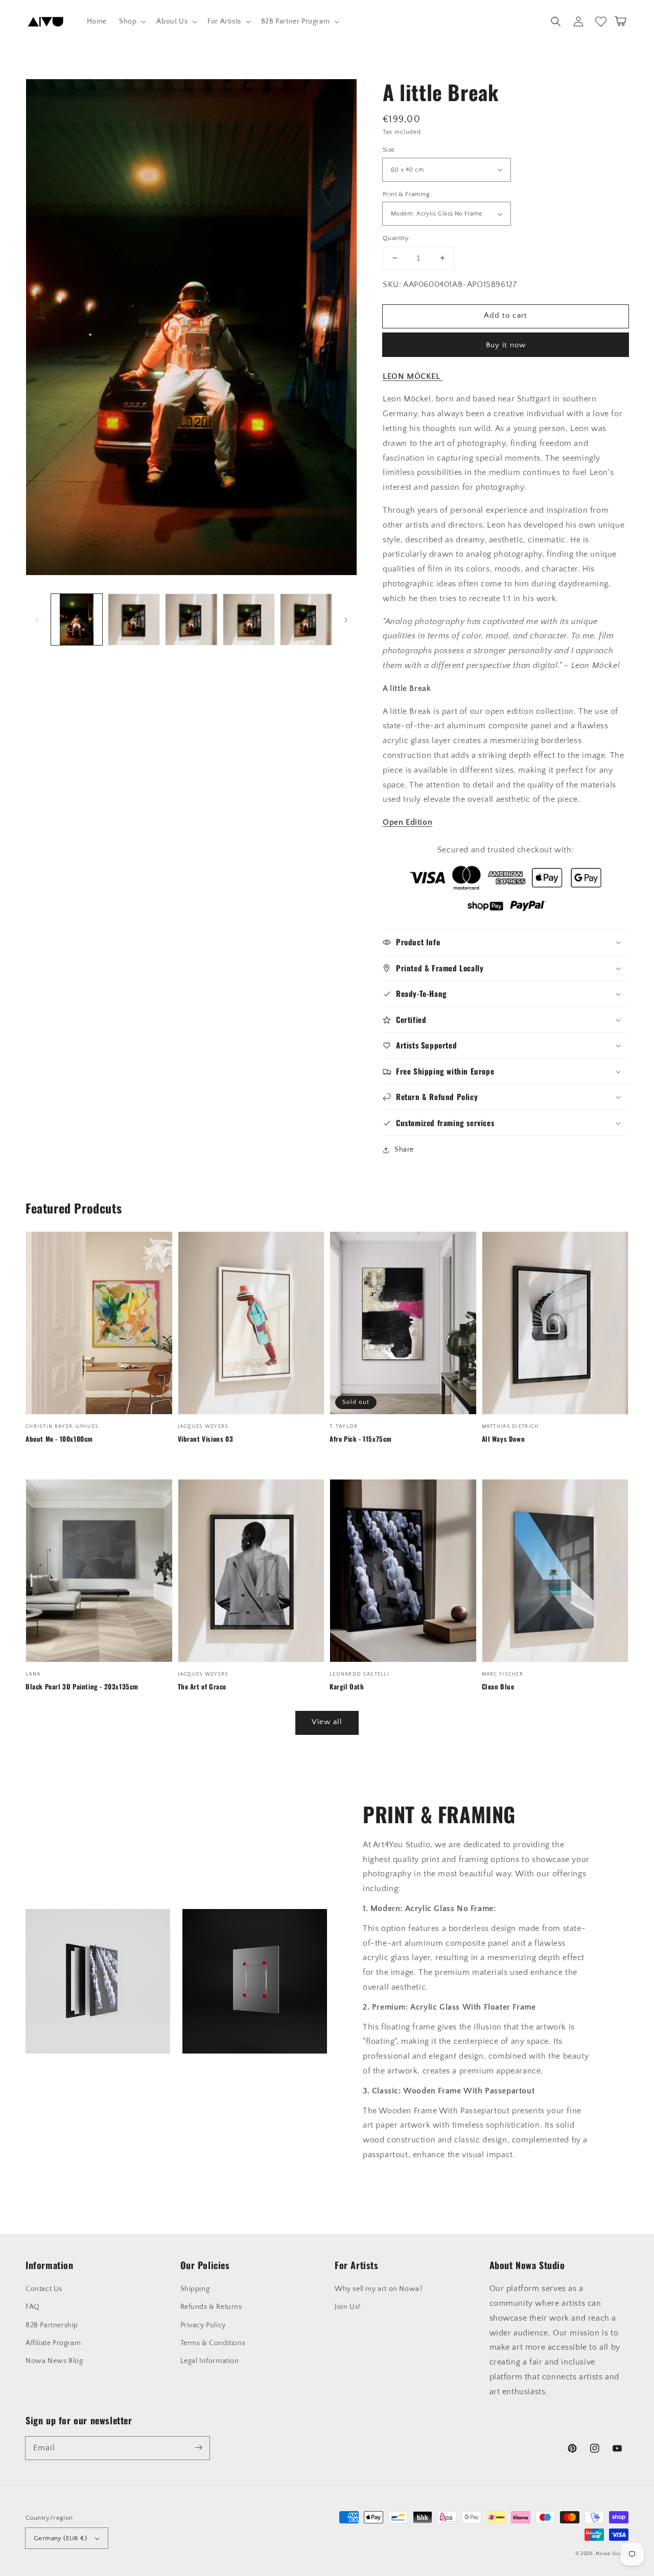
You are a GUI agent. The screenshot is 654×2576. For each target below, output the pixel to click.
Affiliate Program (53, 2343)
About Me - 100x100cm (59, 1439)
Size (389, 150)
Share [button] (404, 1150)
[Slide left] (37, 619)
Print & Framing (406, 194)
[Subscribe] (198, 2448)
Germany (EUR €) (60, 2538)
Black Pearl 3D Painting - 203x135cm (82, 1686)
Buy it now (506, 345)
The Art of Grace (202, 1686)
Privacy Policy (203, 2325)
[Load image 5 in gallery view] (306, 619)
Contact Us (44, 2289)
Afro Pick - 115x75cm (361, 1439)
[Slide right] (346, 619)
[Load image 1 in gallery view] (77, 619)
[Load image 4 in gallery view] (249, 619)
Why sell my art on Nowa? (379, 2289)
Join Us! (348, 2307)
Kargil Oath (347, 1686)
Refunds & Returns (211, 2307)
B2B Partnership (52, 2325)
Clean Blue (498, 1686)
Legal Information (210, 2361)
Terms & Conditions (213, 2343)
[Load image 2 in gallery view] (134, 619)
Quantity (396, 238)
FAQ (33, 2307)
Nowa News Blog (54, 2361)
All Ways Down (504, 1439)
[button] (132, 21)
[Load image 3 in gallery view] (191, 619)
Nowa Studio (612, 2554)
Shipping (195, 2289)
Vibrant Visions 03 (206, 1439)
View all (327, 1722)
